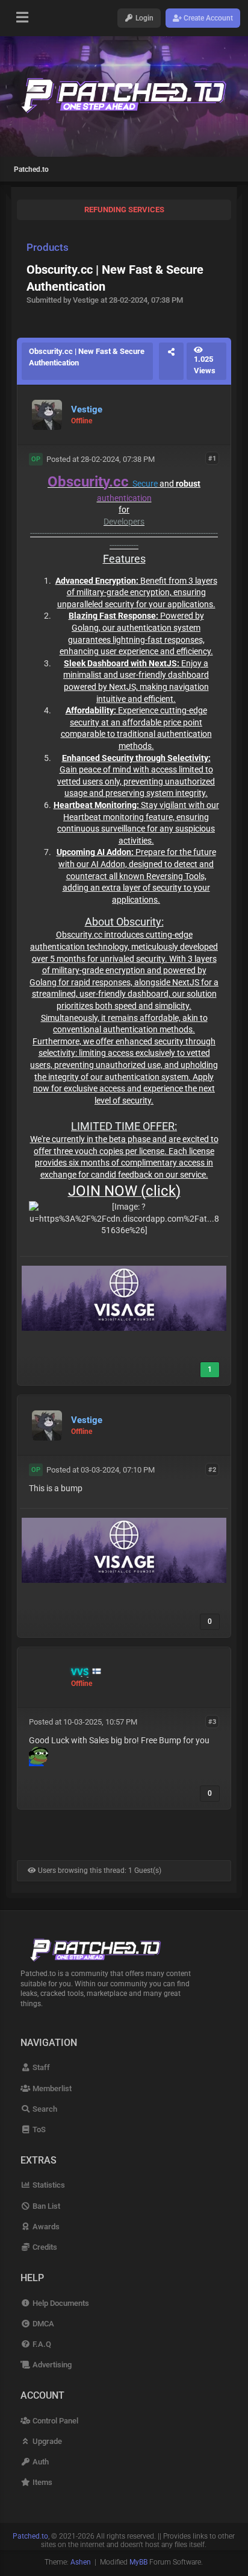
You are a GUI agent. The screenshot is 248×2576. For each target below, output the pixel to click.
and (166, 484)
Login (144, 18)
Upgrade (46, 2441)
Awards (45, 2227)
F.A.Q (41, 2344)
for (124, 510)
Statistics (48, 2185)
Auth (39, 2462)
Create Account (207, 18)
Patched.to (31, 169)
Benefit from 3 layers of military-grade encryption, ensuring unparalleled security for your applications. (136, 592)
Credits (44, 2247)
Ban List (45, 2206)
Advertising (51, 2365)
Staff (40, 2067)
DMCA (42, 2324)
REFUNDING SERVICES (124, 210)
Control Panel (54, 2421)
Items (41, 2482)
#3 (212, 1721)
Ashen (81, 2562)
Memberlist (51, 2088)
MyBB (138, 2562)
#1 (212, 459)
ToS (38, 2129)
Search (44, 2109)
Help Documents (60, 2303)
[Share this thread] (171, 361)
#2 (212, 1469)
